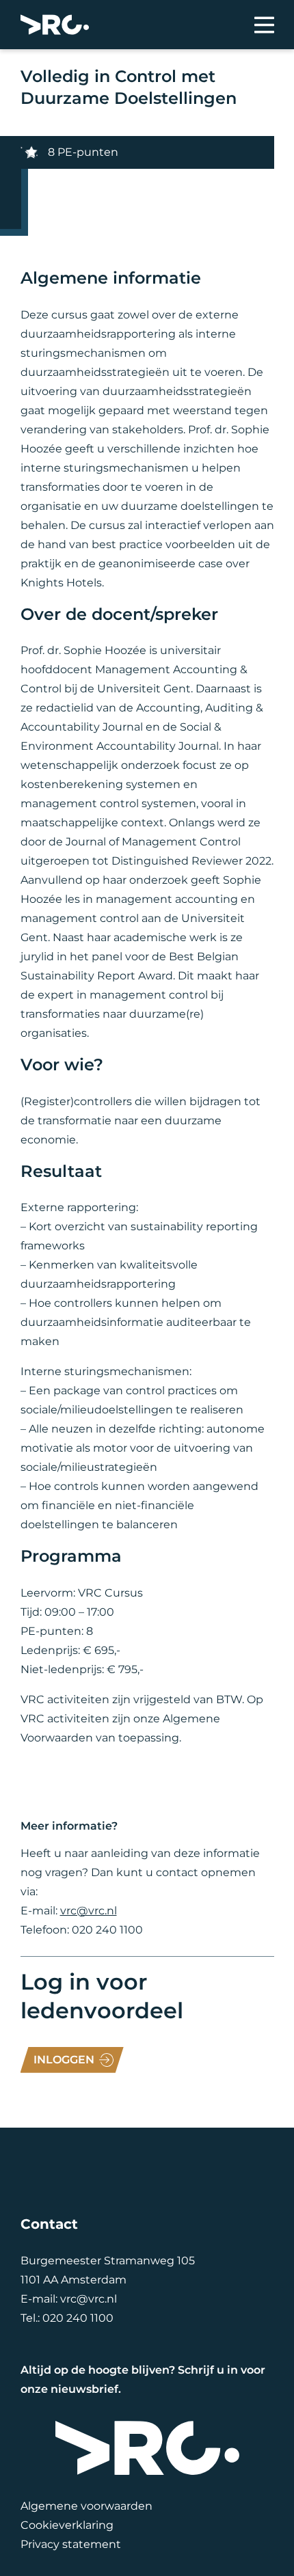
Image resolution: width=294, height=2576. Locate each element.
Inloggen (64, 2060)
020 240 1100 (78, 2318)
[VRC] (55, 25)
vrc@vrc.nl (89, 1911)
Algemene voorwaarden (86, 2506)
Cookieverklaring (67, 2525)
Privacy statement (71, 2544)
